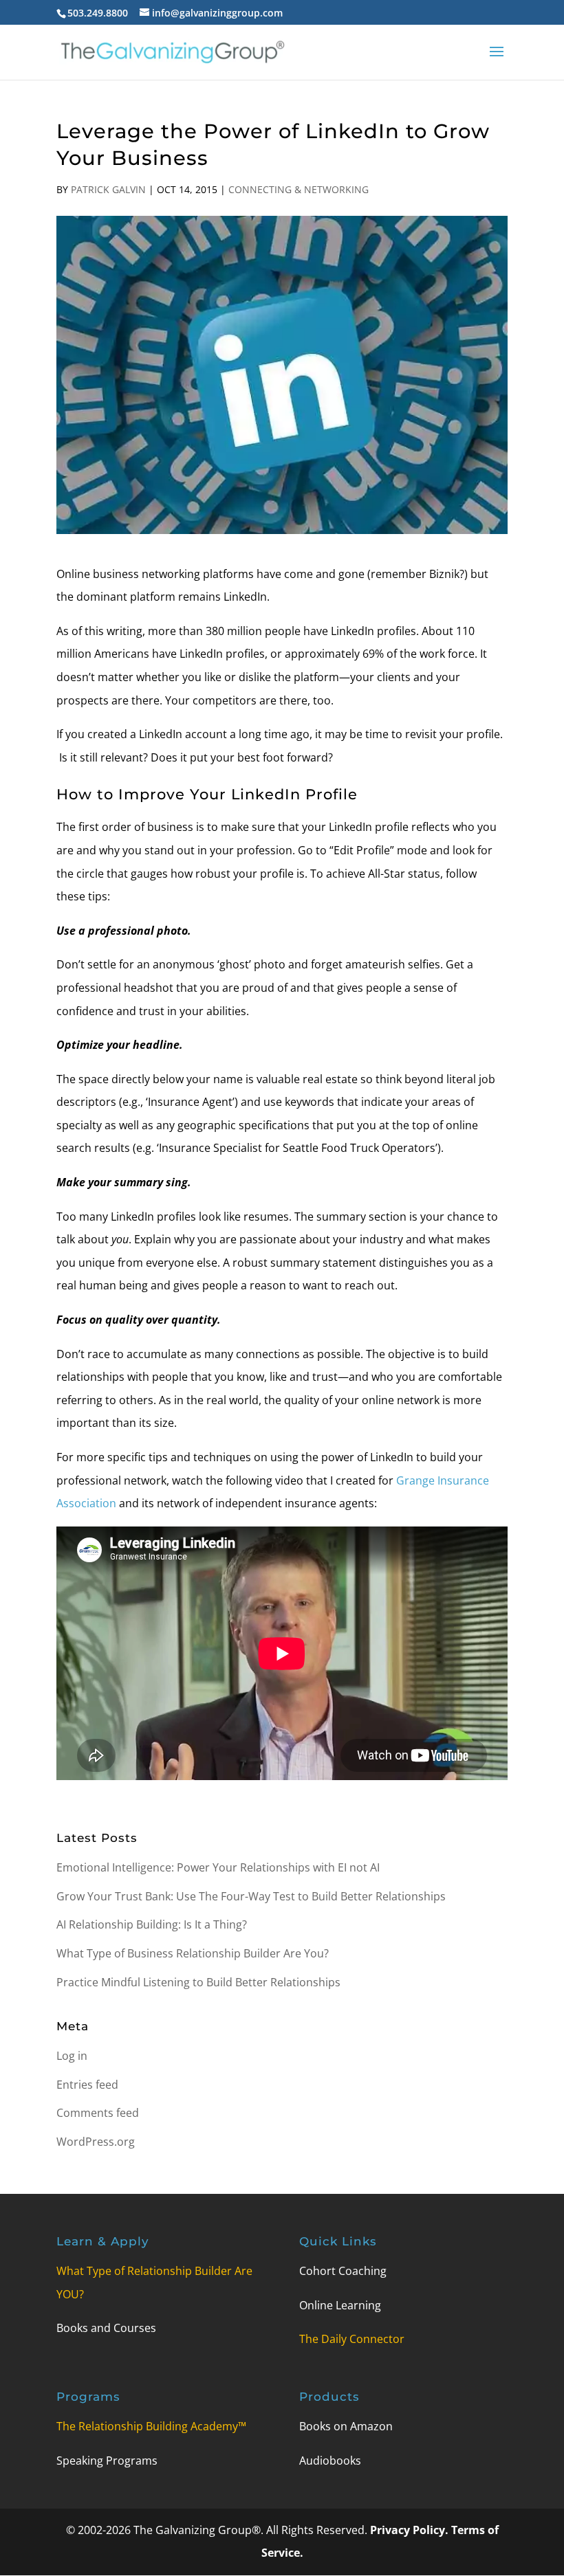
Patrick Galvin (108, 189)
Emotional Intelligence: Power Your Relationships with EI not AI (218, 1867)
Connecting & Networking (299, 189)
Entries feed (87, 2085)
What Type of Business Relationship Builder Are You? (193, 1953)
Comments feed (98, 2113)
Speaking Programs (107, 2461)
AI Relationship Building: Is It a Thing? (152, 1924)
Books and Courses (106, 2328)
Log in (72, 2056)
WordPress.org (96, 2142)
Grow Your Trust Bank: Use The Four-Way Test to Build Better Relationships (251, 1896)
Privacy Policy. (411, 2530)
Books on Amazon (346, 2426)
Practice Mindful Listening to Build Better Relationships (198, 1982)
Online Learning (340, 2305)
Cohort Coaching (343, 2271)
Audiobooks (330, 2461)
